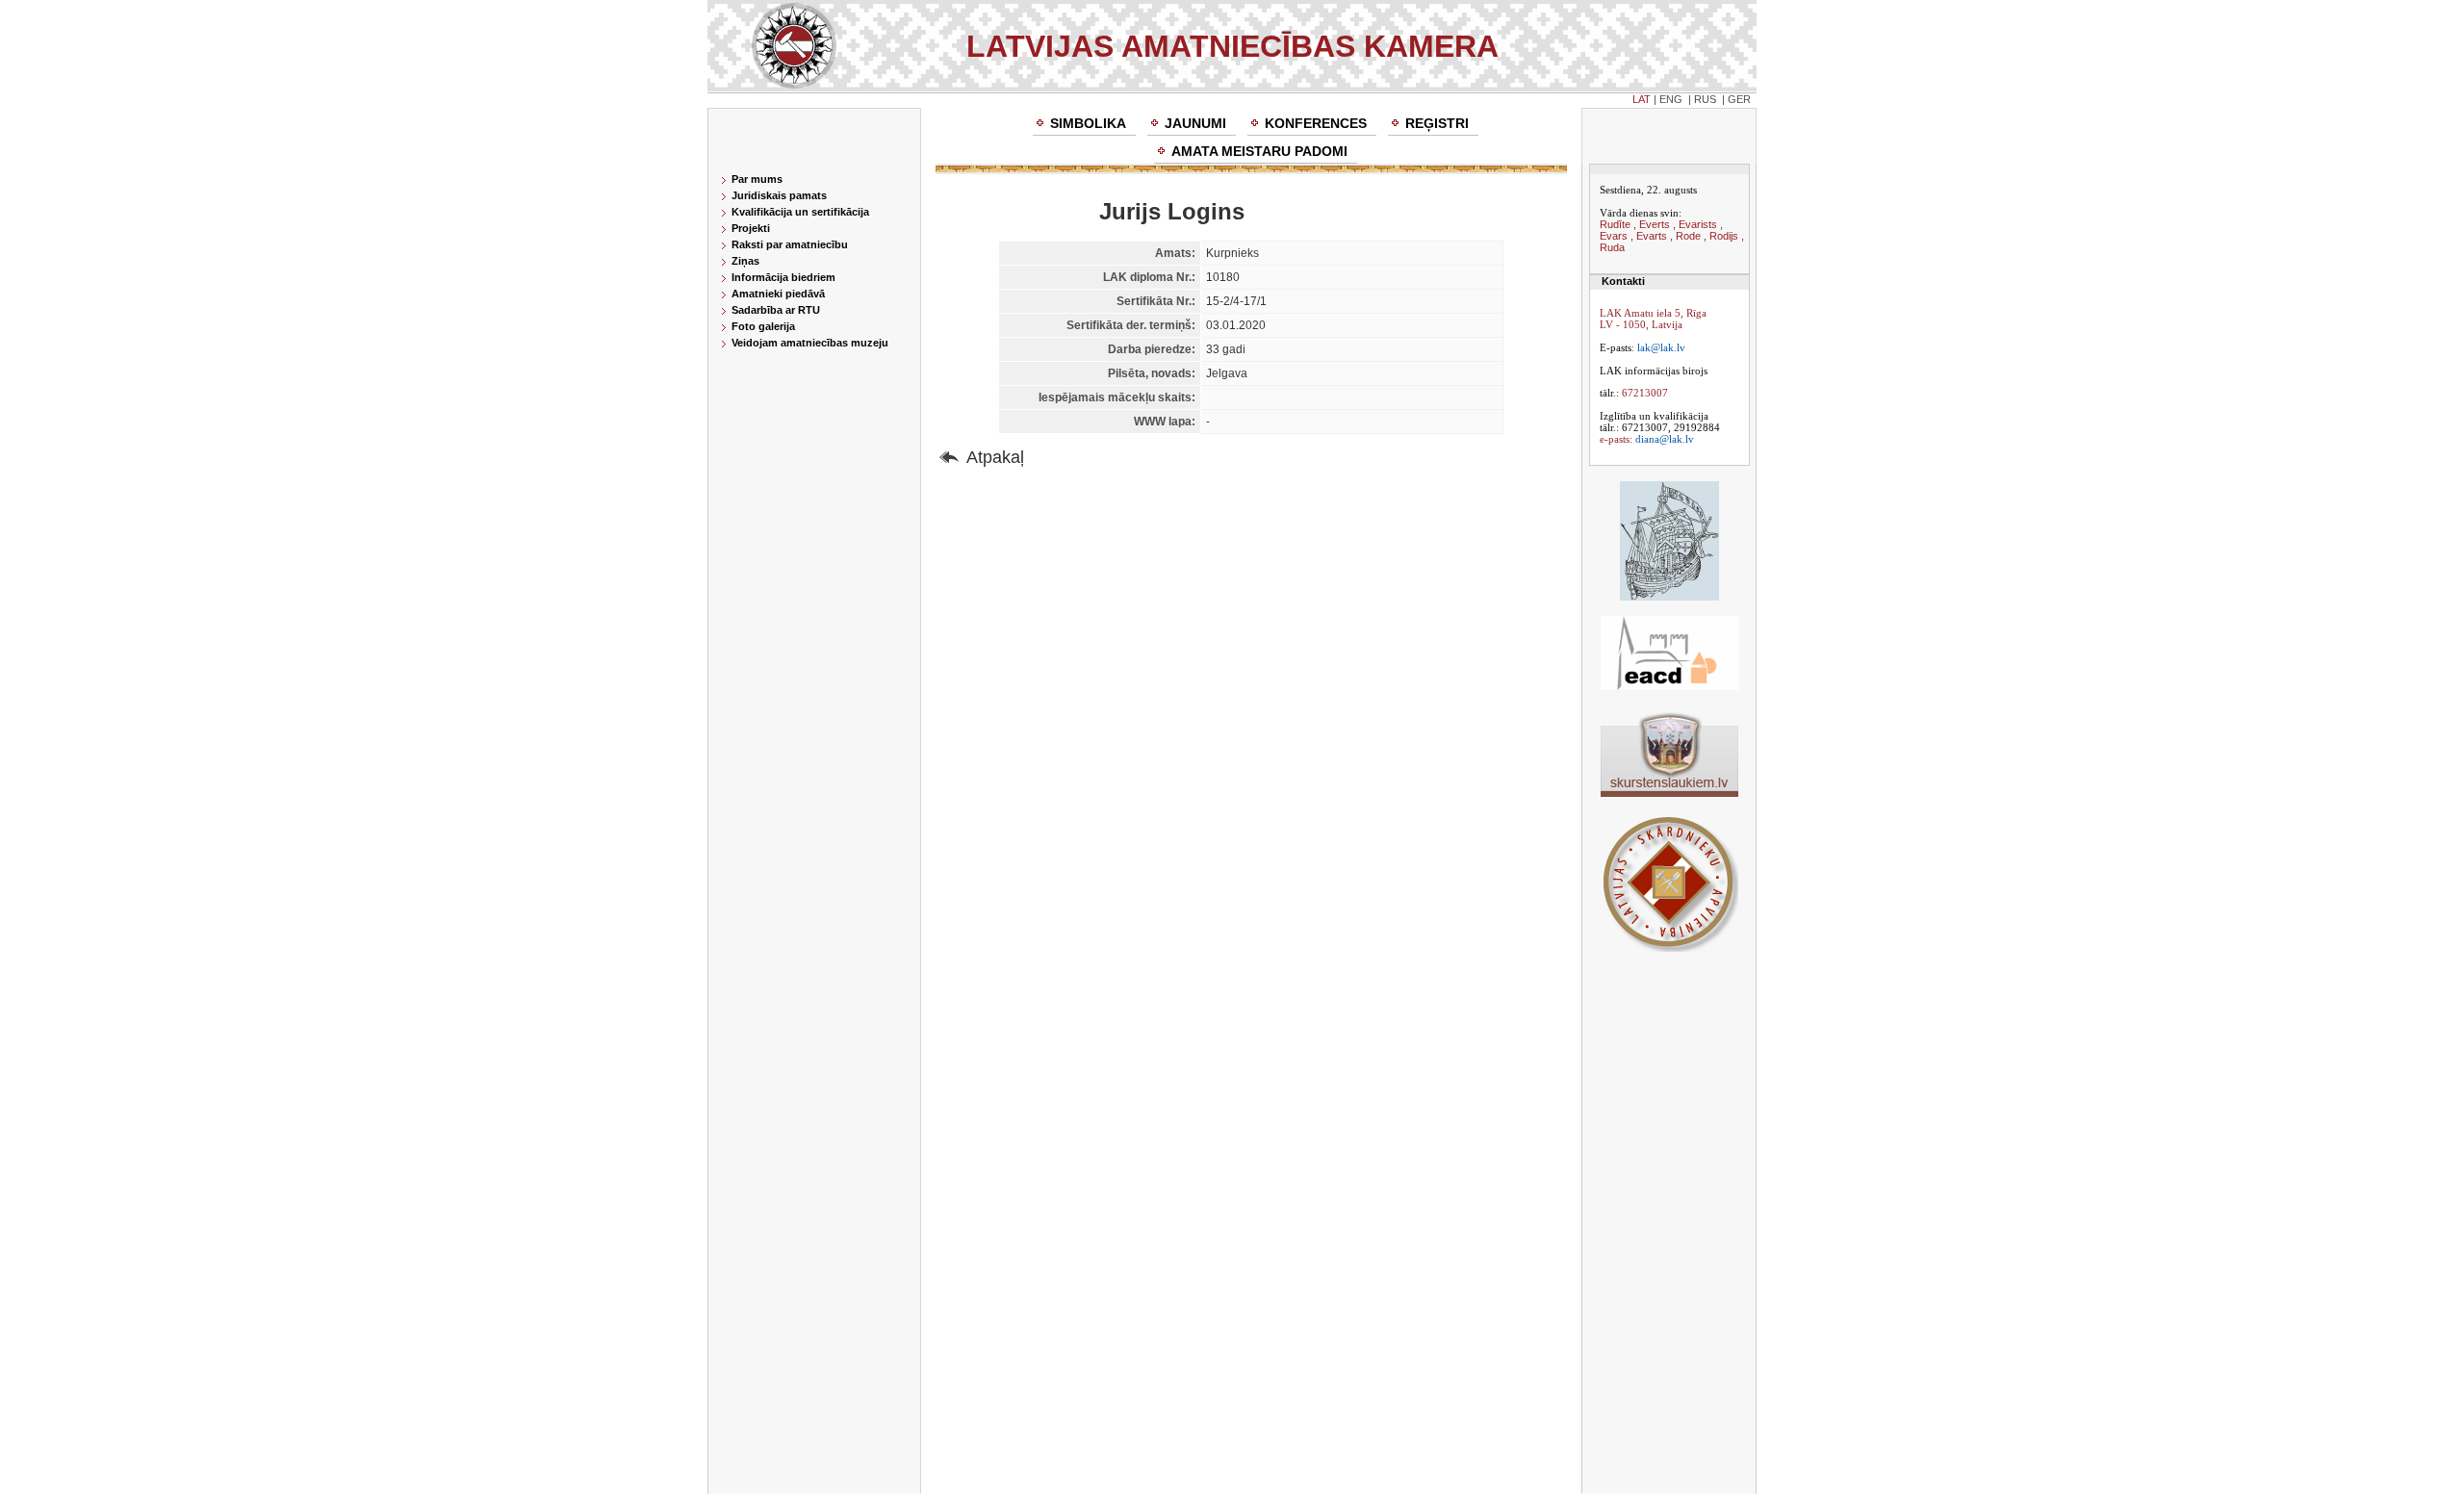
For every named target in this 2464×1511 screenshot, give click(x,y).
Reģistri (1437, 123)
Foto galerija (763, 326)
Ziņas (745, 261)
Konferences (1316, 123)
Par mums (757, 179)
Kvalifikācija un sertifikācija (800, 212)
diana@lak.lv (1665, 439)
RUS (1705, 99)
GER (1739, 99)
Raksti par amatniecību (790, 244)
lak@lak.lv (1661, 347)
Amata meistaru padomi (1259, 151)
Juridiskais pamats (779, 195)
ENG (1671, 99)
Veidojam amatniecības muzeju (810, 343)
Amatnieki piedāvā (778, 294)
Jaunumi (1195, 123)
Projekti (751, 228)
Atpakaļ (995, 457)
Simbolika (1088, 123)
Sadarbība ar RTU (776, 310)
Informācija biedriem (783, 277)
